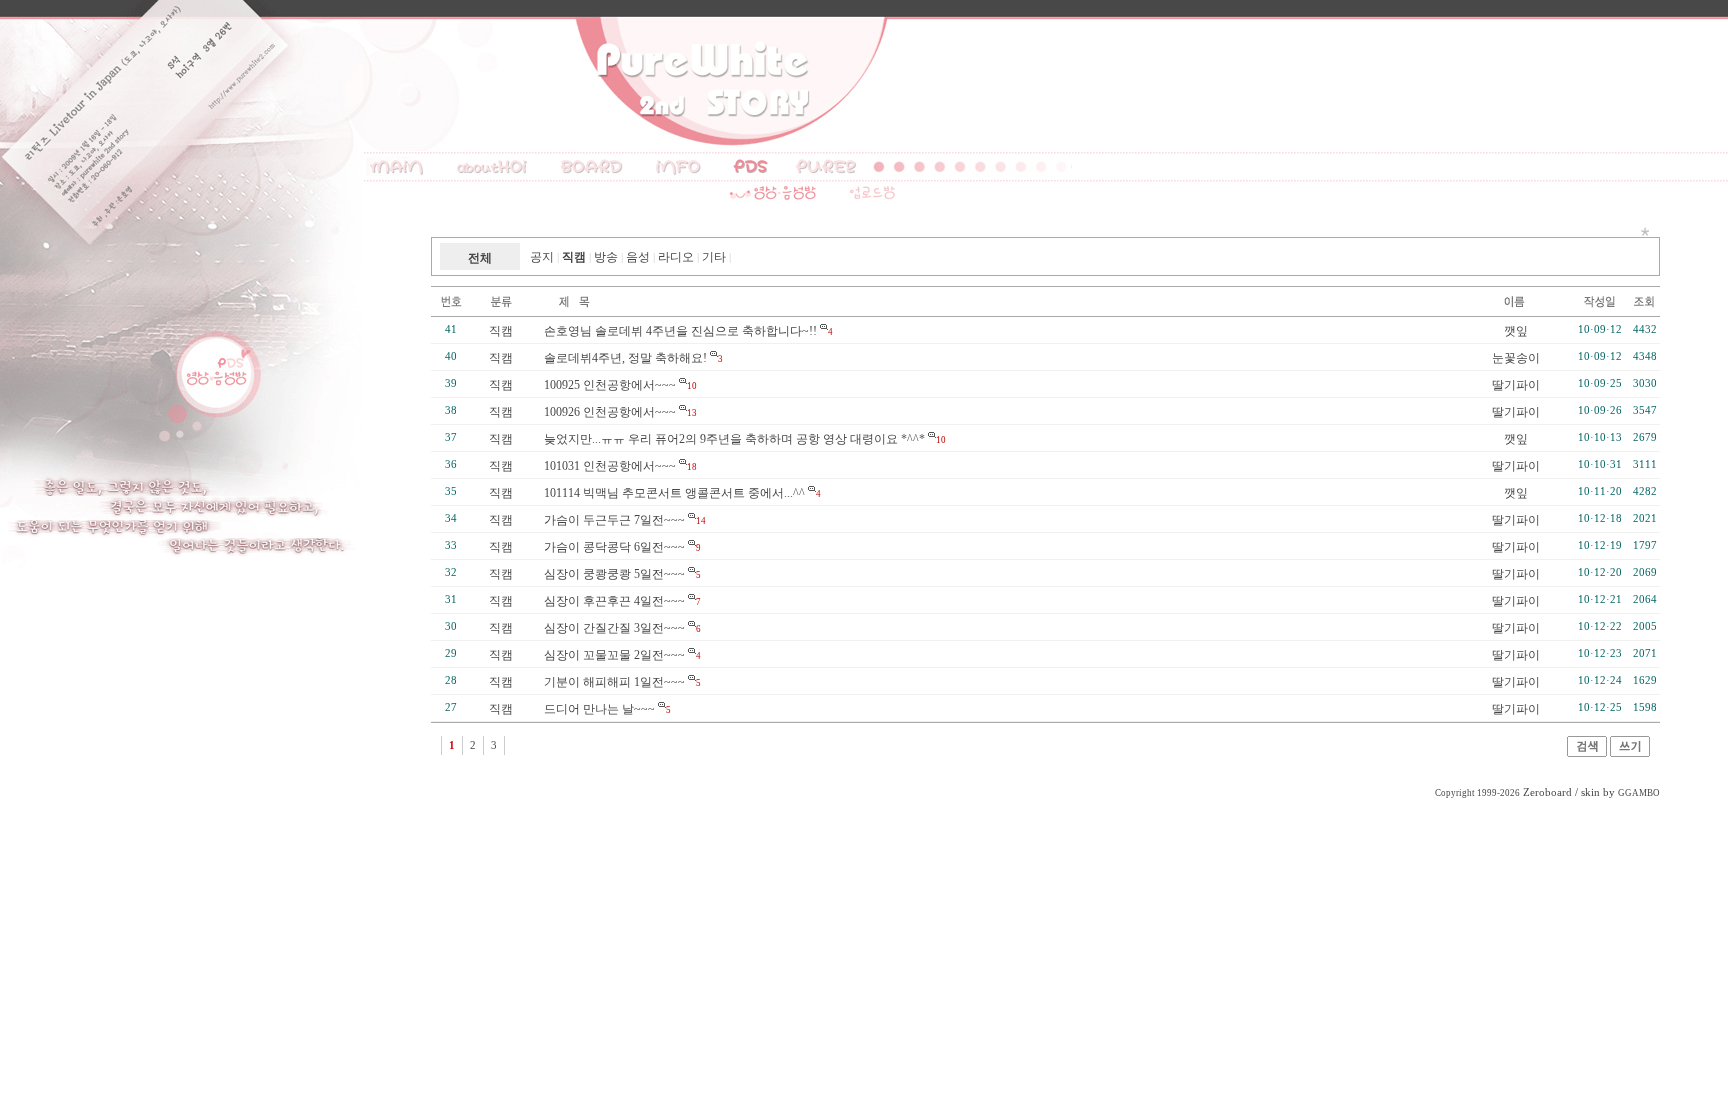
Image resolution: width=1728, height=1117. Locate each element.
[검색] (1587, 753)
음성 (638, 257)
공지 (542, 257)
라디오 (676, 257)
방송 (606, 257)
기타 (714, 257)
